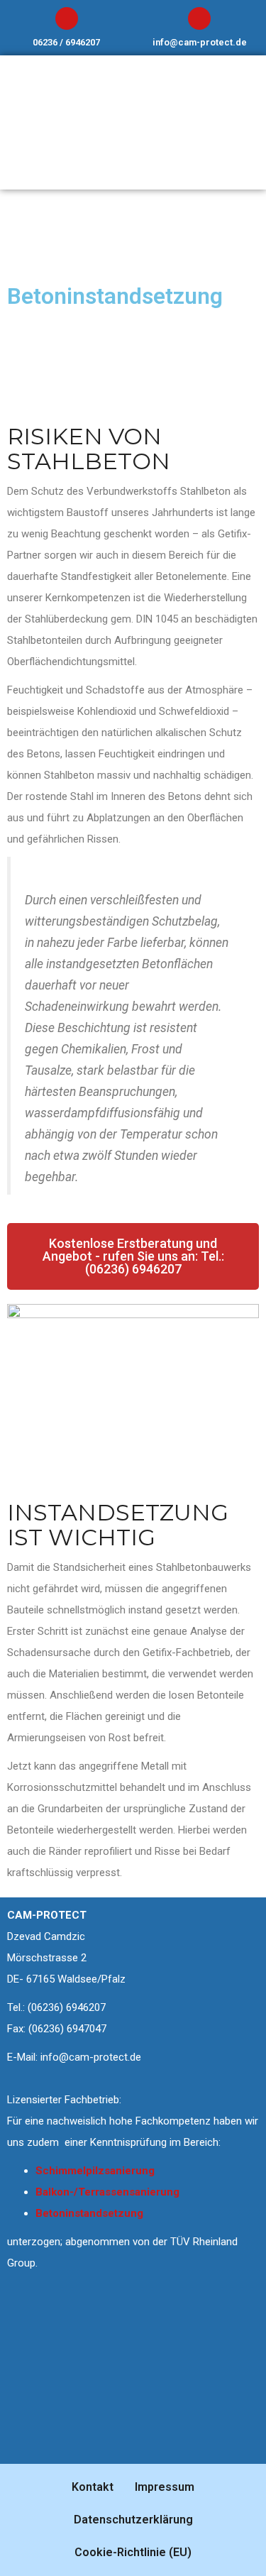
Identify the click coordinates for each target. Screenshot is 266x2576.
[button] (133, 1256)
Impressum (165, 2487)
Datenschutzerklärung (133, 2520)
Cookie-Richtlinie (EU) (133, 2552)
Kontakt (93, 2487)
